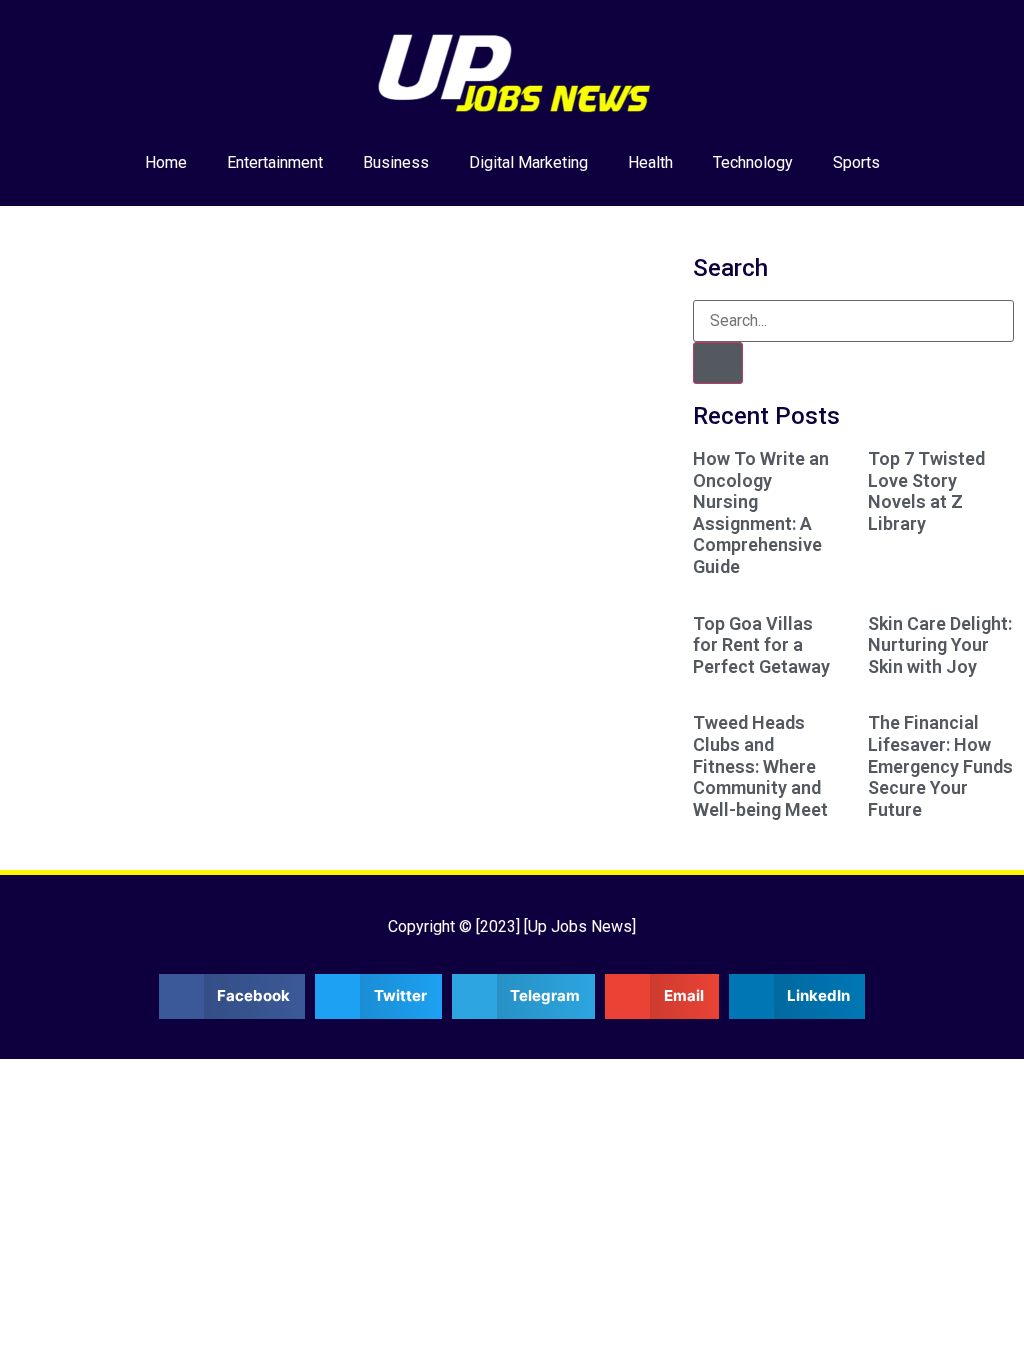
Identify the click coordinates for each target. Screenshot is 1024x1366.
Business (396, 162)
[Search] (718, 363)
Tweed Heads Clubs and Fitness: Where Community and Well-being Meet (760, 765)
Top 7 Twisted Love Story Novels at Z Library (926, 491)
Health (650, 162)
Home (166, 162)
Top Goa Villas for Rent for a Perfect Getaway (761, 645)
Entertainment (275, 162)
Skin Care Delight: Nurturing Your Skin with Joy (940, 645)
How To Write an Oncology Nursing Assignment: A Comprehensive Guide (761, 512)
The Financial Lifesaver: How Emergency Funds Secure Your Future (940, 765)
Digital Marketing (528, 162)
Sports (856, 162)
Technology (753, 162)
